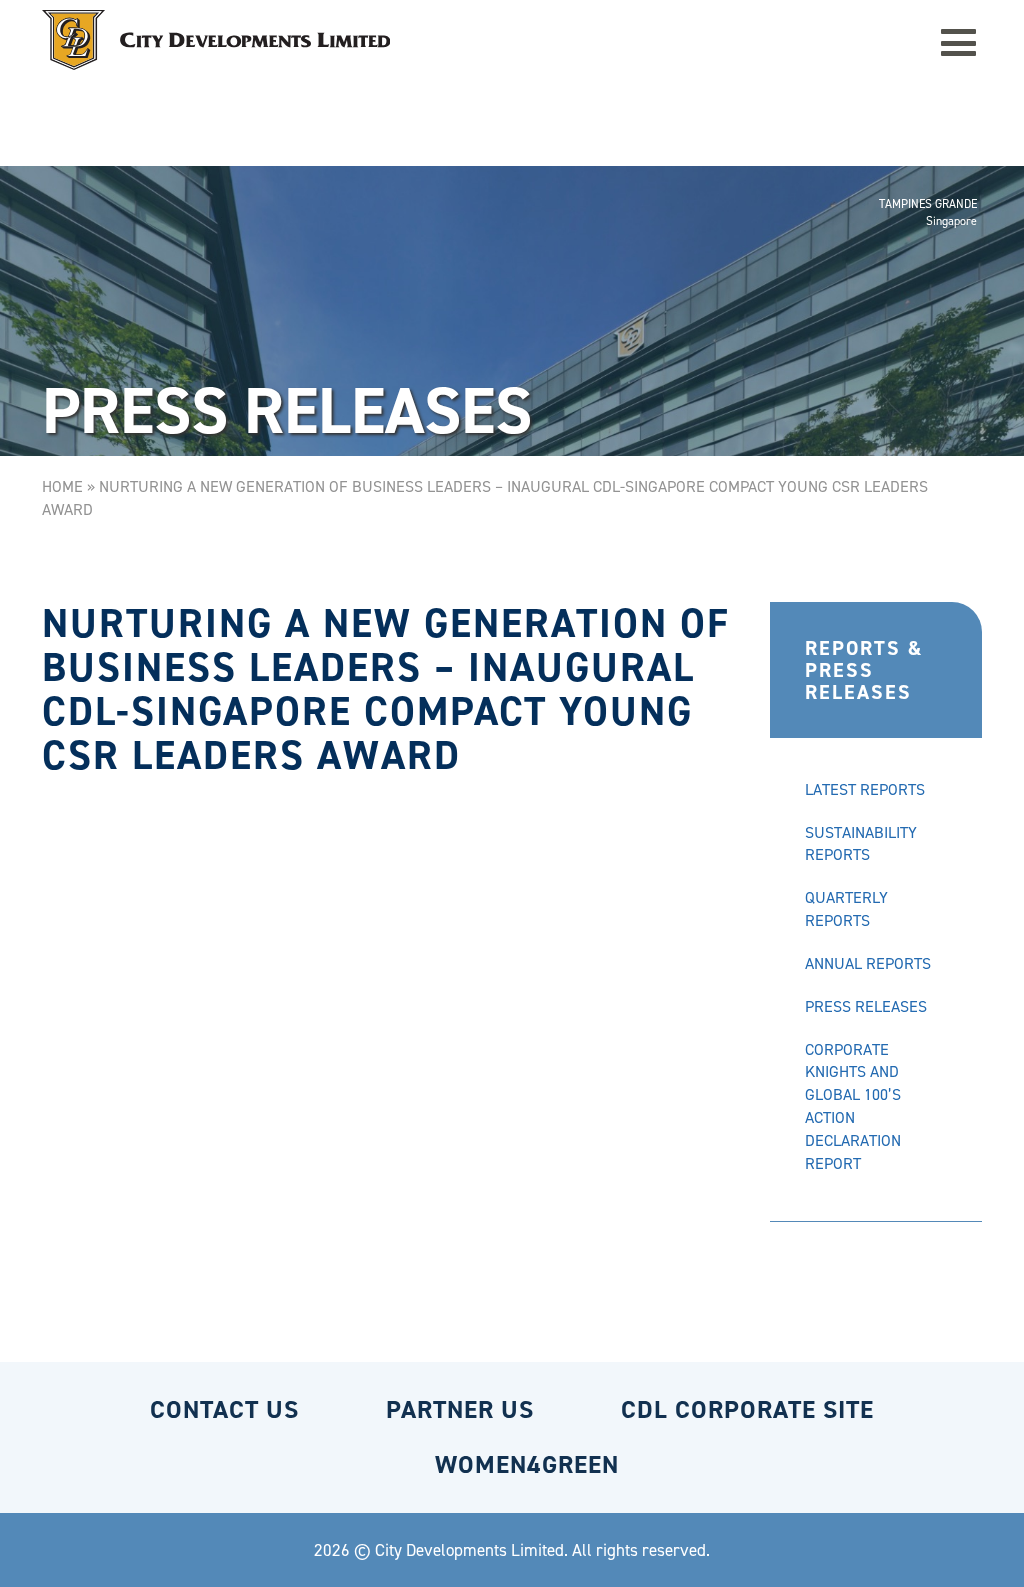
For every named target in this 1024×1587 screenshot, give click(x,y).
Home (62, 486)
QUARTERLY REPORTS (846, 909)
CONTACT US (224, 1409)
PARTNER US (460, 1409)
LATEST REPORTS (865, 789)
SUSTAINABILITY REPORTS (861, 844)
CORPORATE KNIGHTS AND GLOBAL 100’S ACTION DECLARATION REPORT (853, 1106)
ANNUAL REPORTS (868, 963)
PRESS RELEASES (866, 1006)
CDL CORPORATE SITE (747, 1409)
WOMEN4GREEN (527, 1464)
